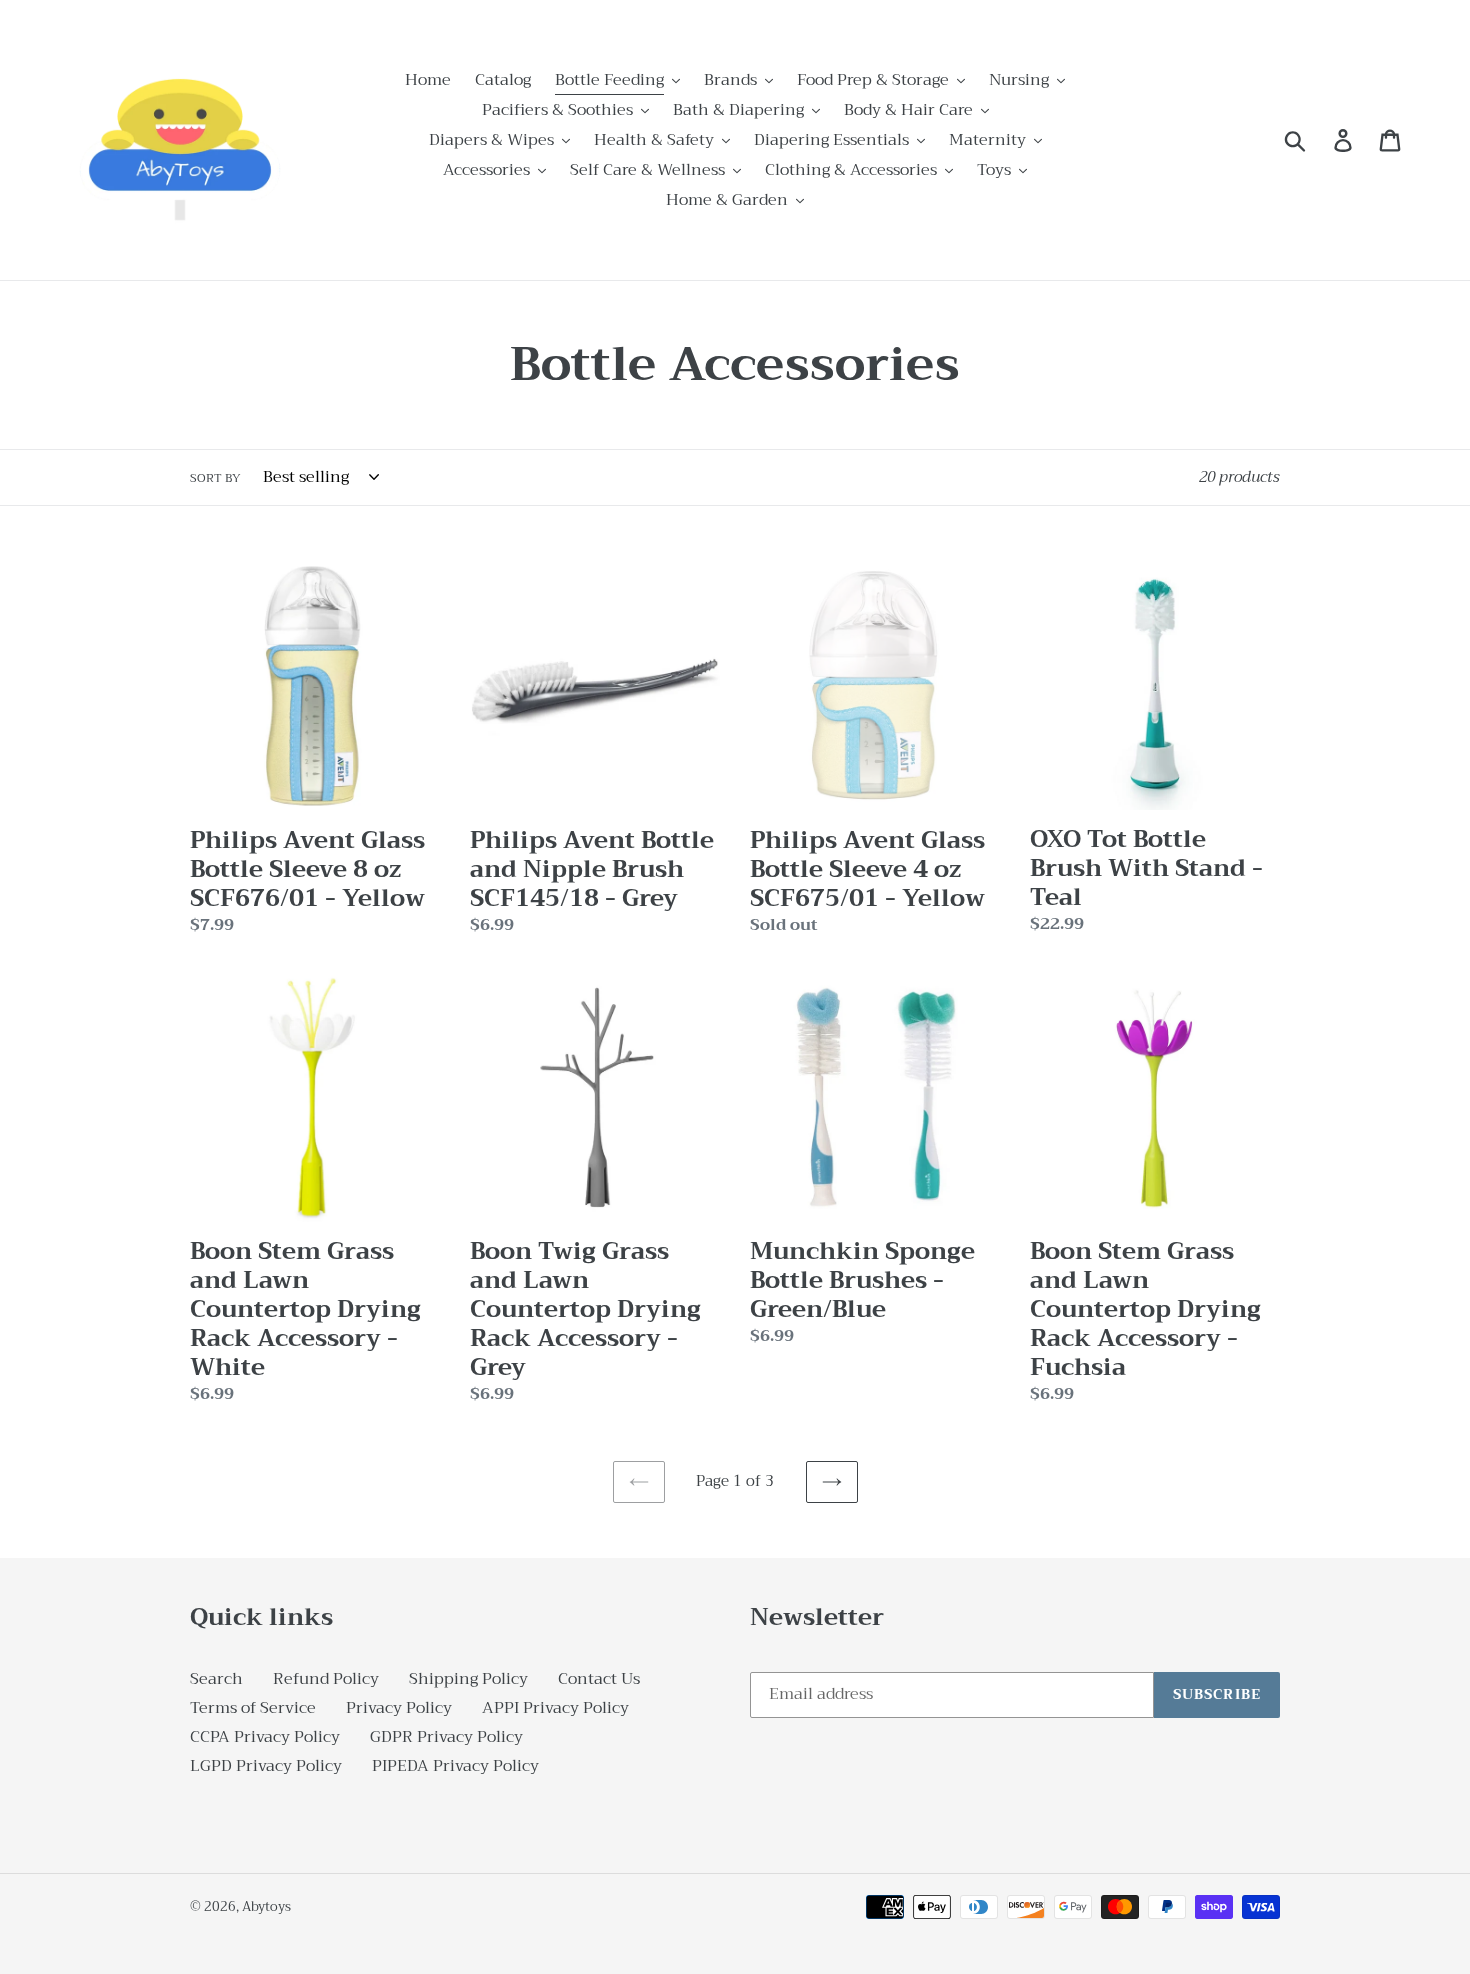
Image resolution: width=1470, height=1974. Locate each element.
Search (216, 1679)
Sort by (215, 478)
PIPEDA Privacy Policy (455, 1766)
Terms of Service (253, 1708)
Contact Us (599, 1679)
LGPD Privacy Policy (266, 1766)
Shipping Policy (468, 1679)
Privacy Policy (399, 1708)
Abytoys (266, 1906)
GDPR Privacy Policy (446, 1737)
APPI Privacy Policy (555, 1708)
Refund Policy (326, 1679)
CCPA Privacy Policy (265, 1737)
